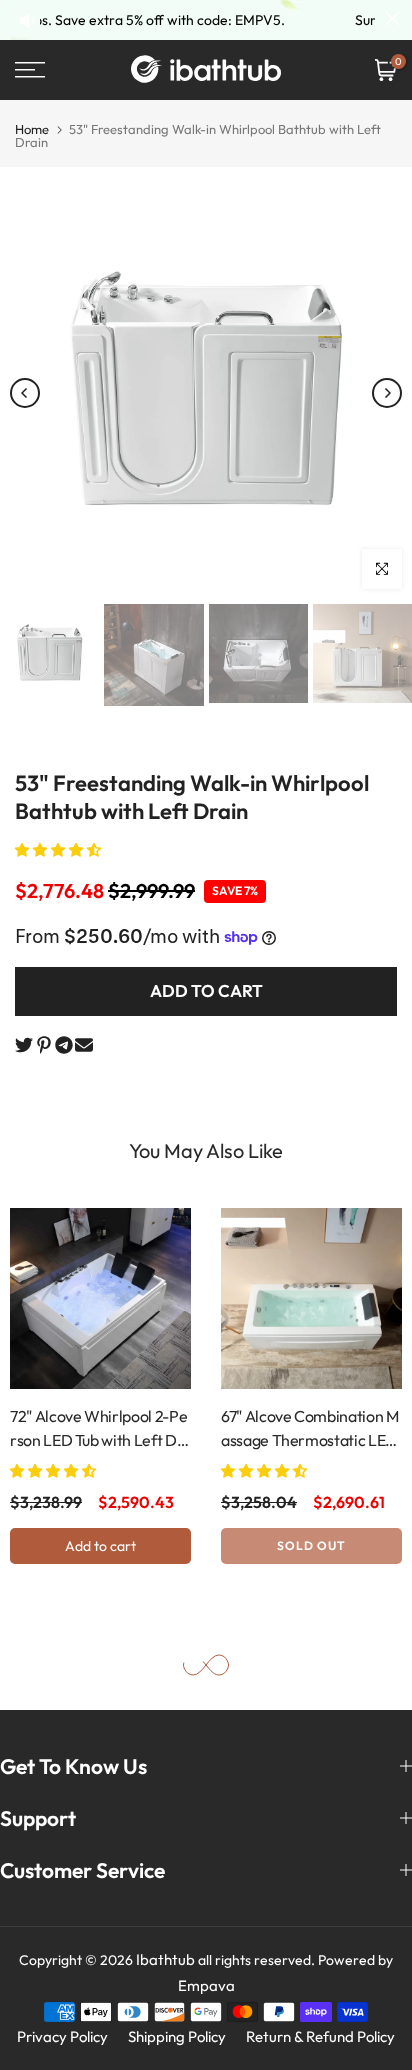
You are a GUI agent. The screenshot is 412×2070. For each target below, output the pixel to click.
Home (32, 129)
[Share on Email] (84, 1045)
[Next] (387, 393)
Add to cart (100, 1545)
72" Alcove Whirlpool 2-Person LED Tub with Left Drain (100, 1429)
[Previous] (25, 393)
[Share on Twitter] (24, 1045)
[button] (59, 850)
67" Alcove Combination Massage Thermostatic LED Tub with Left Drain (310, 1429)
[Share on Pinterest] (44, 1045)
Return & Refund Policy (320, 2036)
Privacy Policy (62, 2036)
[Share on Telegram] (64, 1045)
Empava (206, 1985)
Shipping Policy (177, 2036)
